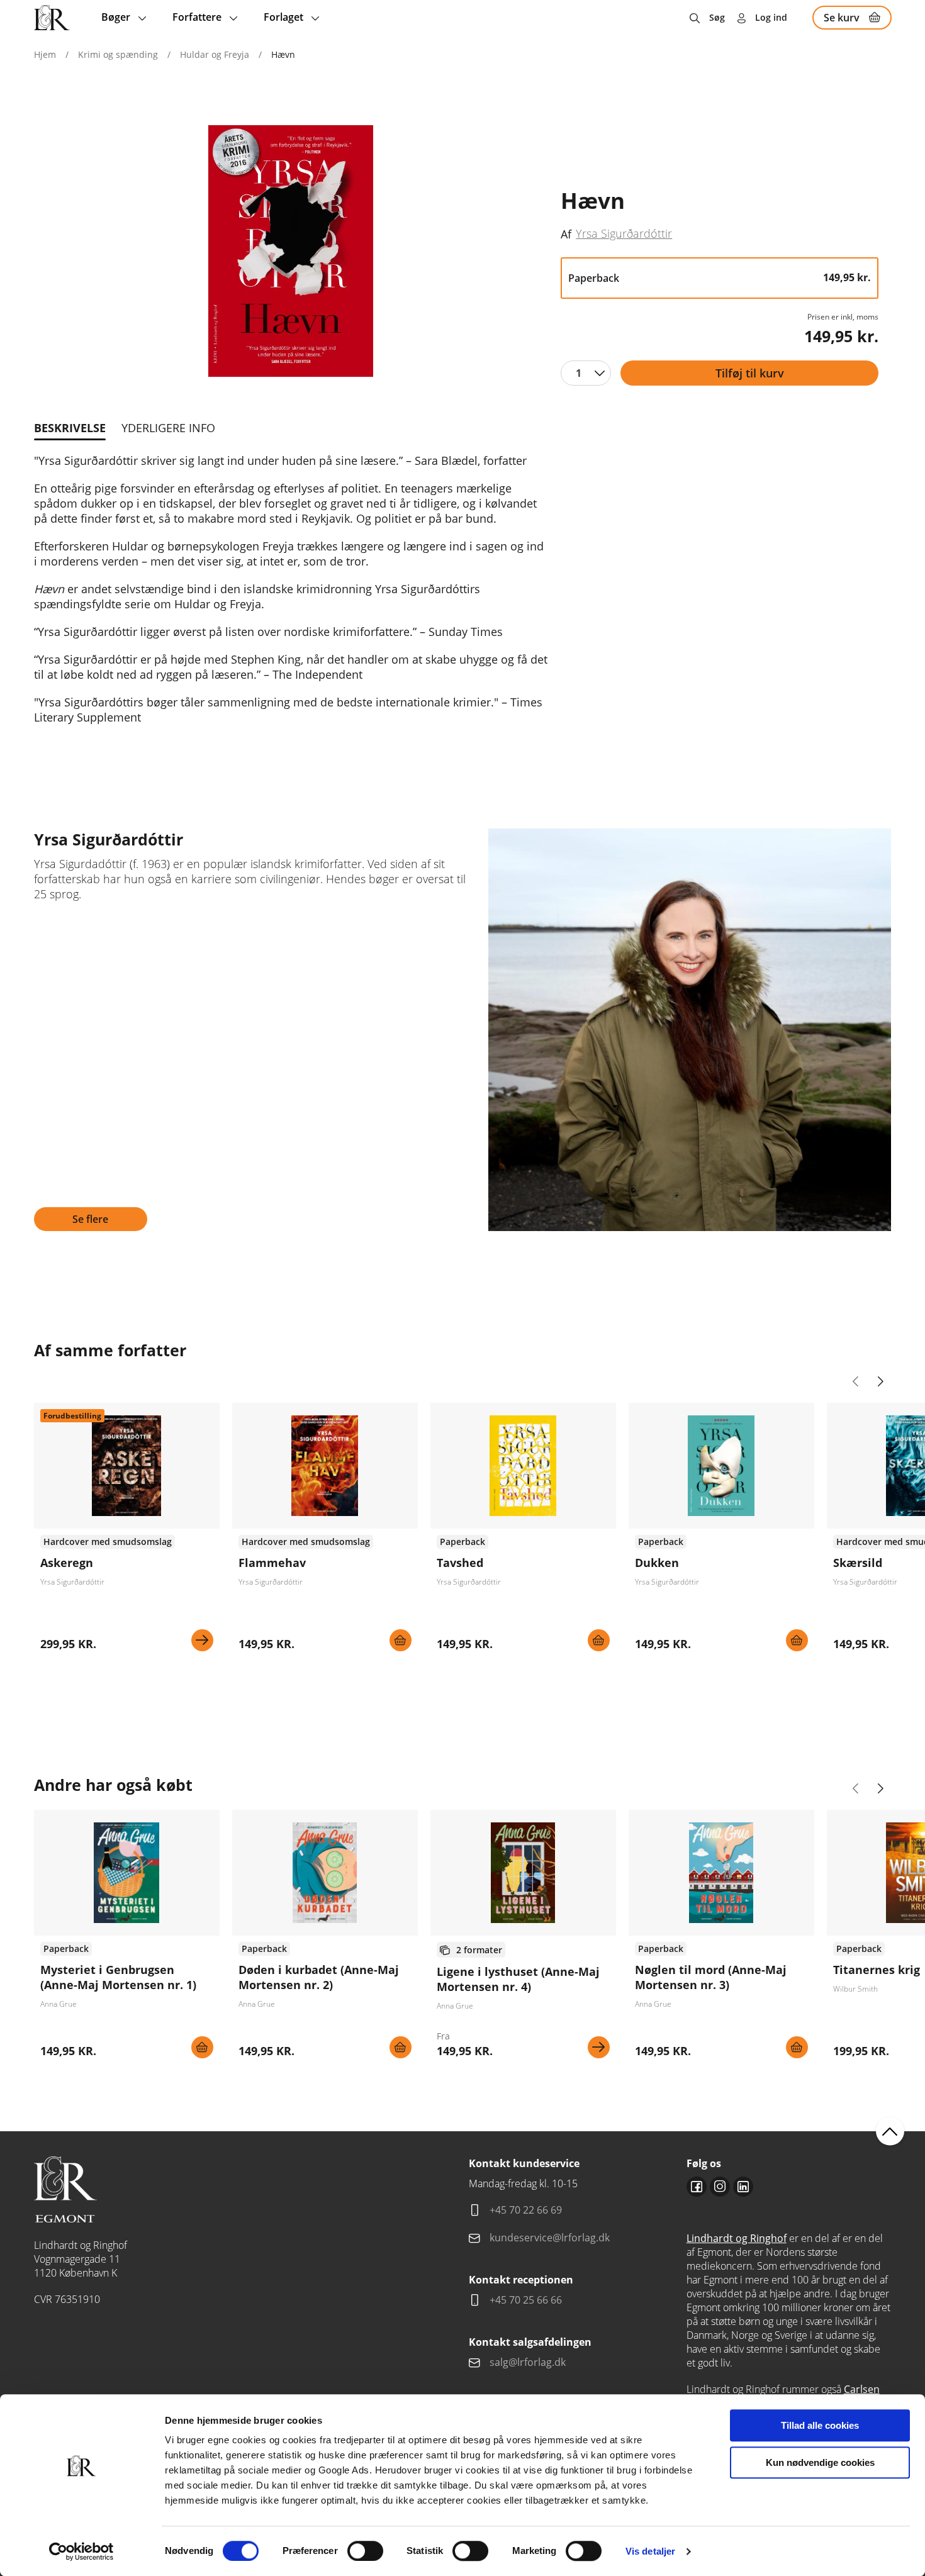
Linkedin (743, 2187)
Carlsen (862, 2389)
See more (127, 1532)
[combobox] (586, 373)
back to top (890, 2132)
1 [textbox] (579, 373)
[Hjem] (52, 18)
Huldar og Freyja (215, 54)
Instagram (720, 2187)
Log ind (771, 17)
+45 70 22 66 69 (526, 2210)
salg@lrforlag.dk (528, 2362)
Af (566, 234)
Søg (717, 17)
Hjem (45, 54)
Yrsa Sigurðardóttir (624, 233)
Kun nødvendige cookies (820, 2462)
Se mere (202, 1640)
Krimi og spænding (118, 54)
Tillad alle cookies (820, 2425)
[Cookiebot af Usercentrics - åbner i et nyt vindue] (81, 2551)
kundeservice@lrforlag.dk (550, 2238)
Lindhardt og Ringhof (737, 2238)
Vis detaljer (650, 2551)
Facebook (697, 2187)
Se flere (90, 1219)
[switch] (365, 2551)
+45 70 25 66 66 (526, 2300)
